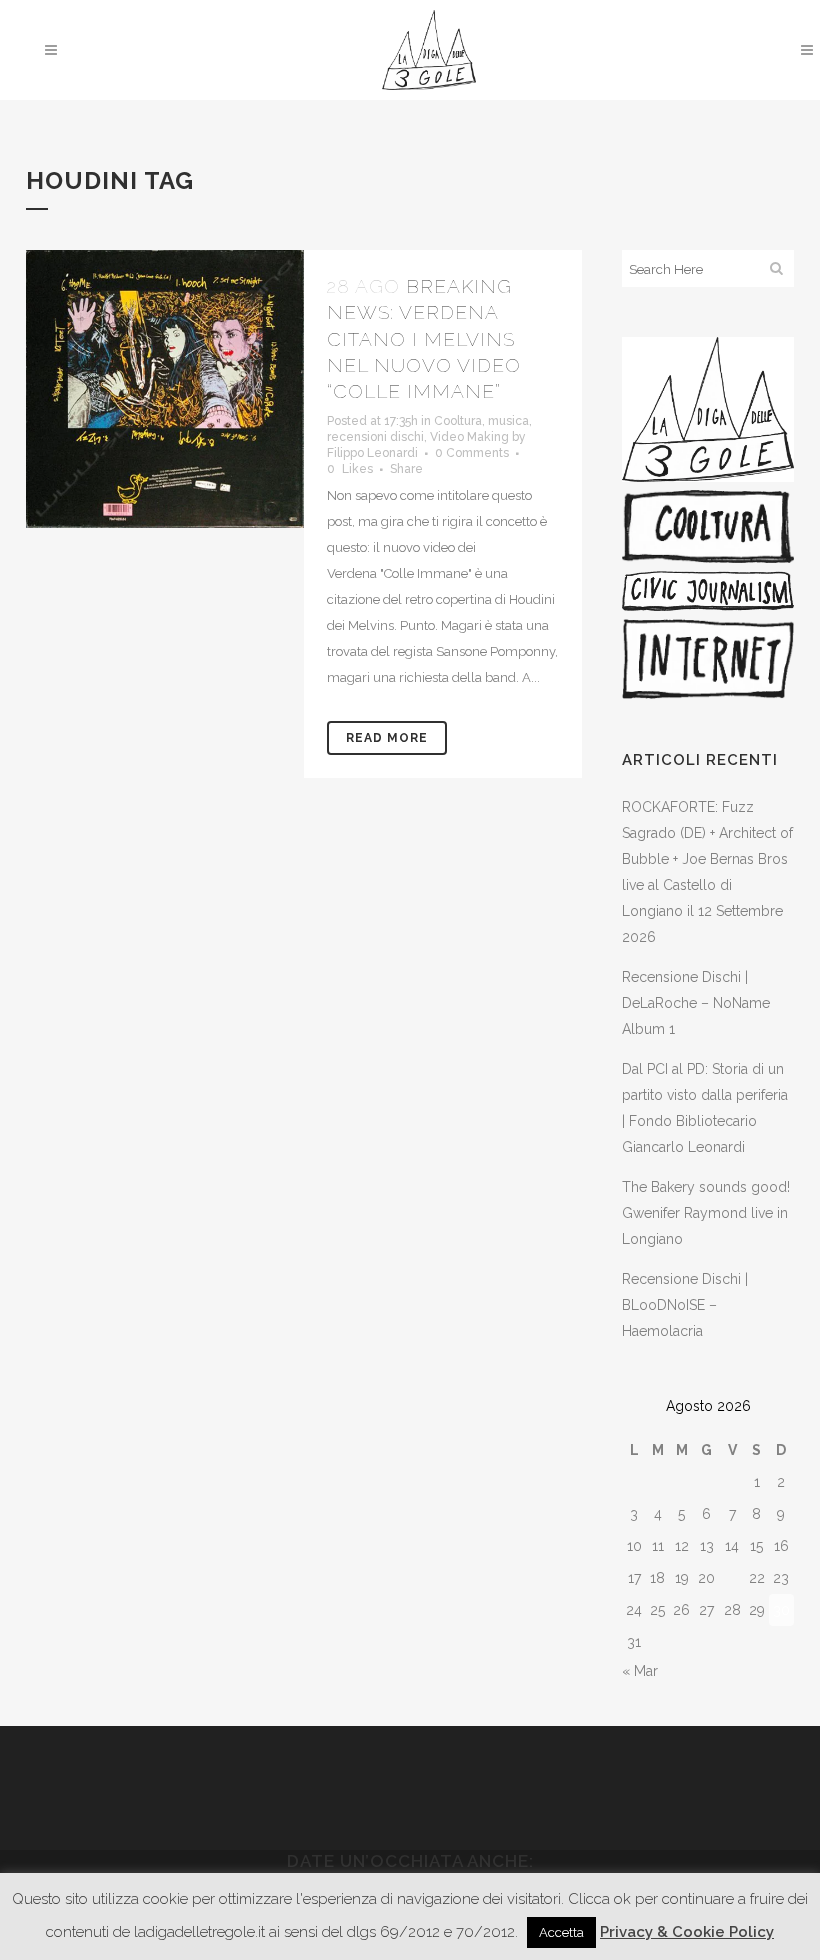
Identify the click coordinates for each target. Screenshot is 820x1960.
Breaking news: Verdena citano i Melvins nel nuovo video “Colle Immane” (424, 338)
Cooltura (458, 421)
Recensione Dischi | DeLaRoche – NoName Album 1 (696, 1003)
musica (508, 421)
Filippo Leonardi (372, 453)
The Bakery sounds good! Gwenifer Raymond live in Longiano (706, 1213)
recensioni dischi (375, 437)
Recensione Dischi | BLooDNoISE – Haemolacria (685, 1305)
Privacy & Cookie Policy (687, 1932)
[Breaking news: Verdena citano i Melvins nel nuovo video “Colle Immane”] (165, 389)
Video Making (469, 437)
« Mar (640, 1671)
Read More (387, 738)
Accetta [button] (561, 1932)
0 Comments (472, 453)
